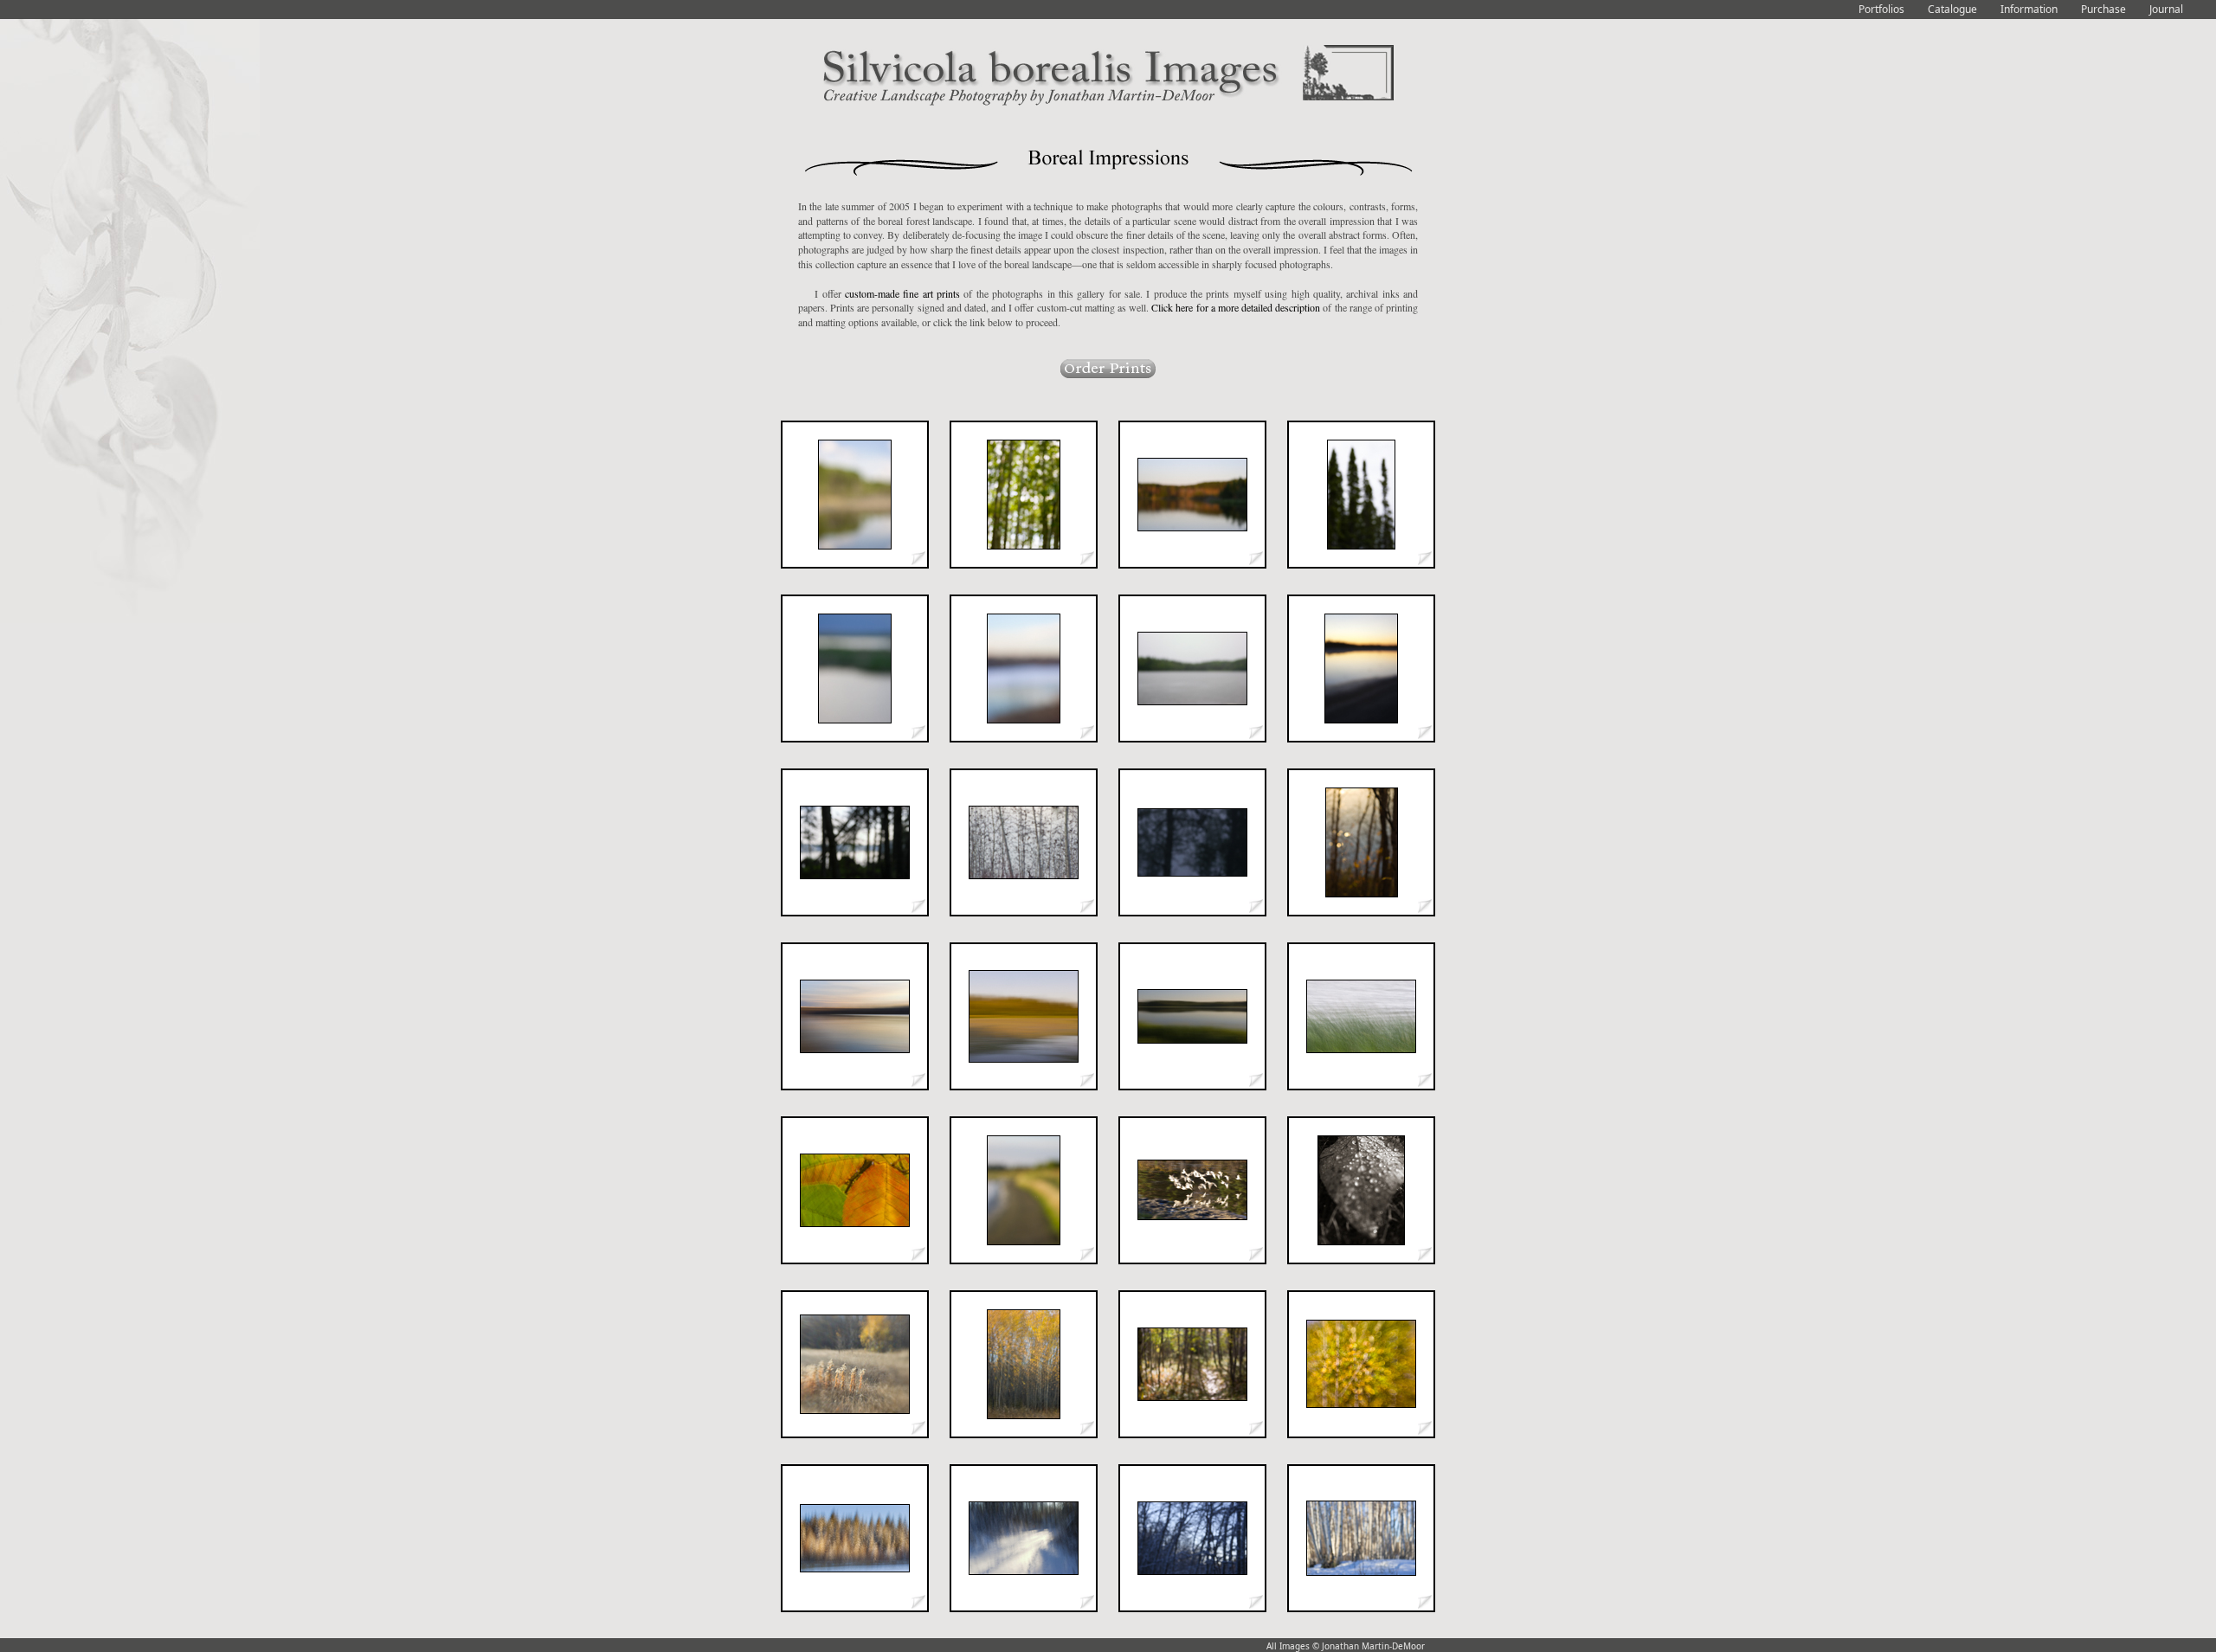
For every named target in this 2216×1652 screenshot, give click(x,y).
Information (2029, 9)
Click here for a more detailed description (1236, 307)
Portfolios (1881, 9)
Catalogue (1952, 9)
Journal (2166, 9)
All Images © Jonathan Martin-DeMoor (1346, 1646)
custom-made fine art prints (902, 293)
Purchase (2103, 9)
